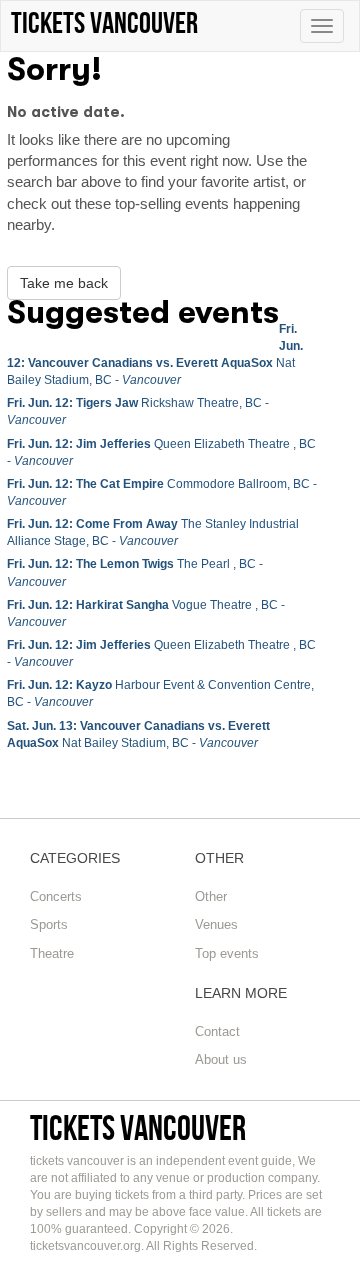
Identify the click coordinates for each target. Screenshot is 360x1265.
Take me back (64, 283)
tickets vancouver (138, 1127)
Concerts (56, 896)
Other (211, 896)
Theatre (52, 953)
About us (221, 1059)
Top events (227, 953)
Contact (217, 1031)
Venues (216, 924)
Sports (49, 924)
